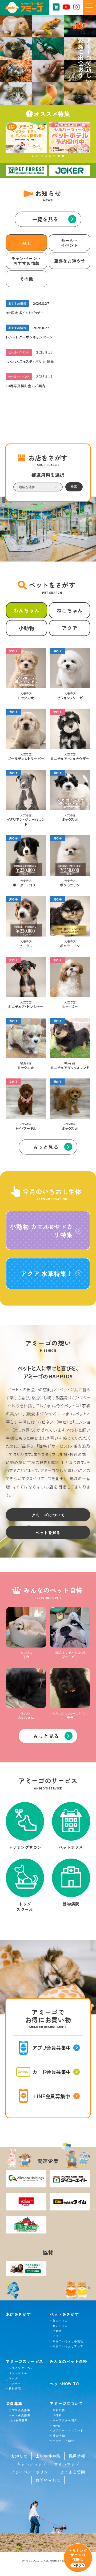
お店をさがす (18, 2314)
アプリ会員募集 (19, 2410)
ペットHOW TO (64, 2383)
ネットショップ (31, 2464)
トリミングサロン (21, 2368)
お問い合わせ (48, 2480)
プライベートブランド (68, 2430)
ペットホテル (18, 2373)
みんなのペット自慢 (68, 2361)
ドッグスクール (15, 2381)
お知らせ (19, 2456)
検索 (74, 486)
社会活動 (59, 2436)
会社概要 (59, 2410)
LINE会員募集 (18, 2420)
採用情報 (77, 2456)
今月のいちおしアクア (68, 2346)
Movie (57, 2425)
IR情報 (57, 2415)
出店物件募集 (48, 2456)
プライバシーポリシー (31, 2472)
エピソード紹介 (63, 2441)
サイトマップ (67, 2464)
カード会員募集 (19, 2415)
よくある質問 (73, 2472)
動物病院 (15, 2388)
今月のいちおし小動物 (68, 2341)
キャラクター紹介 (65, 2420)
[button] (33, 156)
